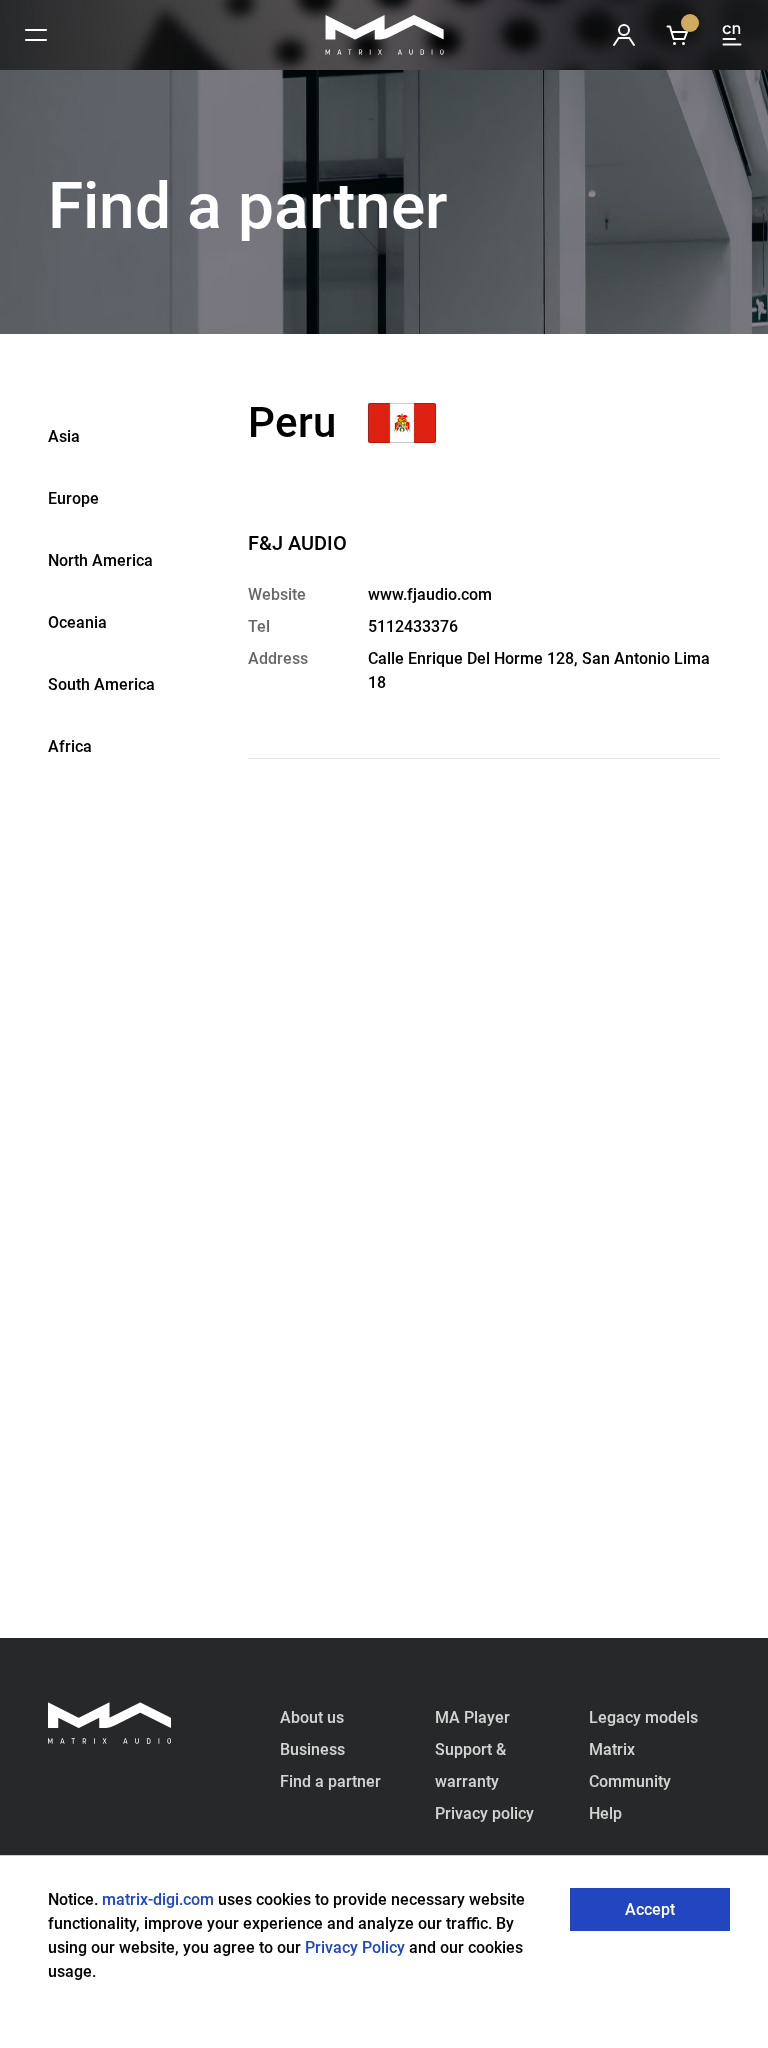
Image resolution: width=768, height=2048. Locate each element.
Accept (650, 1909)
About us (312, 1717)
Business (312, 1749)
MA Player (472, 1717)
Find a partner (330, 1781)
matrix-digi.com (158, 1899)
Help (605, 1813)
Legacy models (643, 1717)
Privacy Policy (357, 1947)
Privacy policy (484, 1813)
